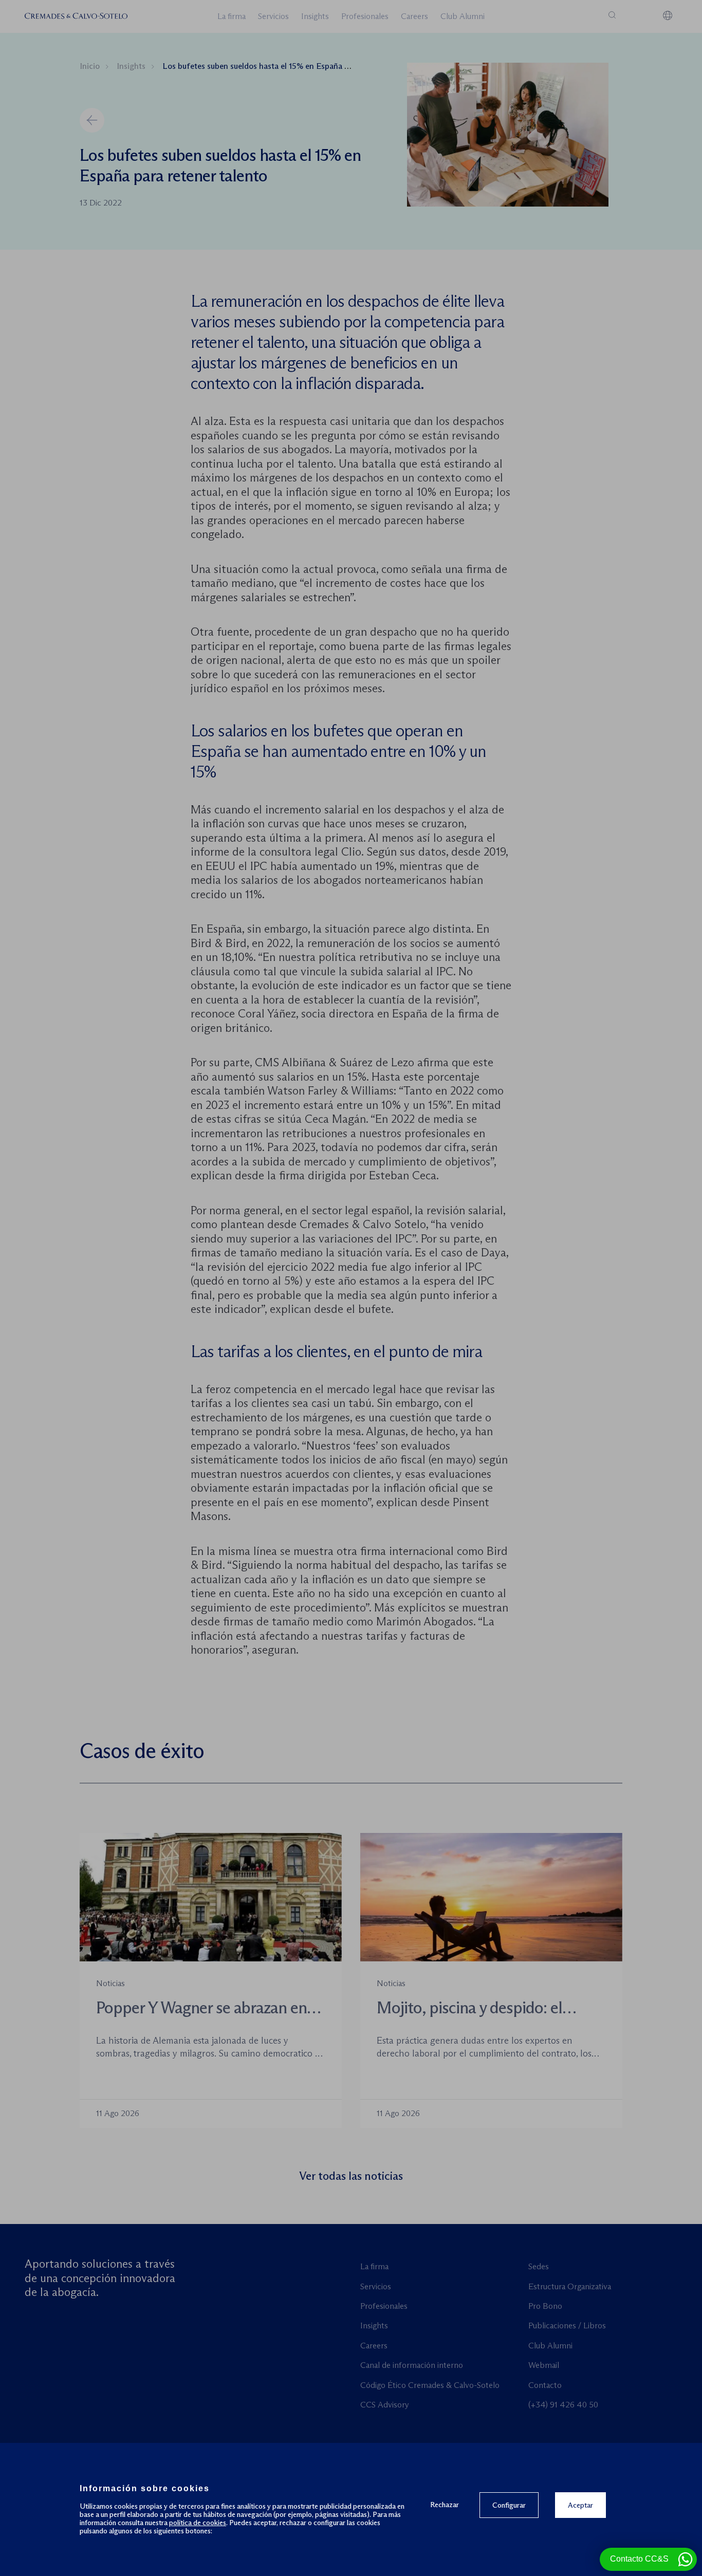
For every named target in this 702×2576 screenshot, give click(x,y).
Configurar (509, 2505)
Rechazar (445, 2504)
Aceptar (580, 2505)
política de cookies (198, 2523)
